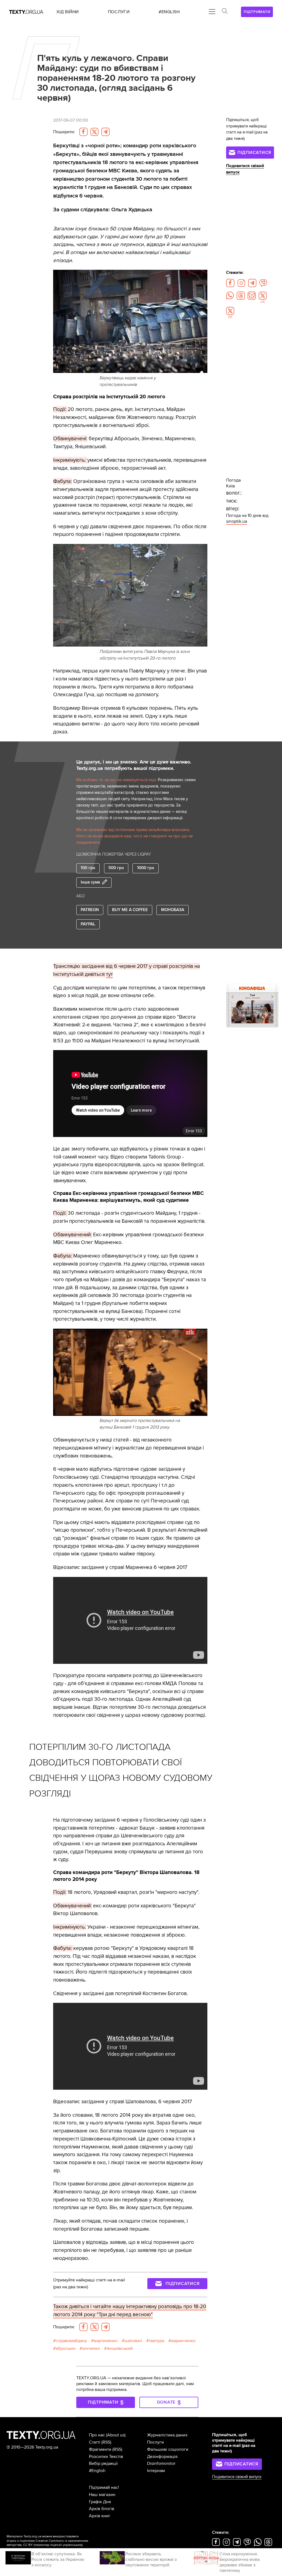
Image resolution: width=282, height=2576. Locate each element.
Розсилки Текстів (106, 2457)
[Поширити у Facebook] (83, 132)
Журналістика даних (167, 2435)
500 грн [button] (116, 868)
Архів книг (100, 2516)
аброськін (66, 2348)
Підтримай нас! (104, 2487)
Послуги (155, 2442)
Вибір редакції (103, 2463)
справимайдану (71, 2341)
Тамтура (156, 2341)
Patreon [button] (90, 910)
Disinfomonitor (161, 2463)
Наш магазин (102, 2495)
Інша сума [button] (90, 882)
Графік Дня (100, 2502)
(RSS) (106, 2442)
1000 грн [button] (146, 868)
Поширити (64, 132)
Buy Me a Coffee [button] (130, 910)
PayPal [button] (88, 924)
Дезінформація (162, 2457)
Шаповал (133, 2341)
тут (109, 974)
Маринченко (183, 2341)
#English (97, 2471)
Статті (95, 2442)
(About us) (116, 2435)
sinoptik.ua (237, 521)
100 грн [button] (88, 868)
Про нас (97, 2435)
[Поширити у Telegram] (105, 132)
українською (72, 2545)
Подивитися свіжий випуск (237, 2477)
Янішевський (120, 2348)
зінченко (91, 2348)
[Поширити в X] (94, 132)
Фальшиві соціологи (168, 2449)
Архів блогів (102, 2509)
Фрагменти (100, 2449)
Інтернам (156, 2471)
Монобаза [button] (173, 910)
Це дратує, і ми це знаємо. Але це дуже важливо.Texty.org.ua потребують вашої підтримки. (134, 765)
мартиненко (106, 2341)
